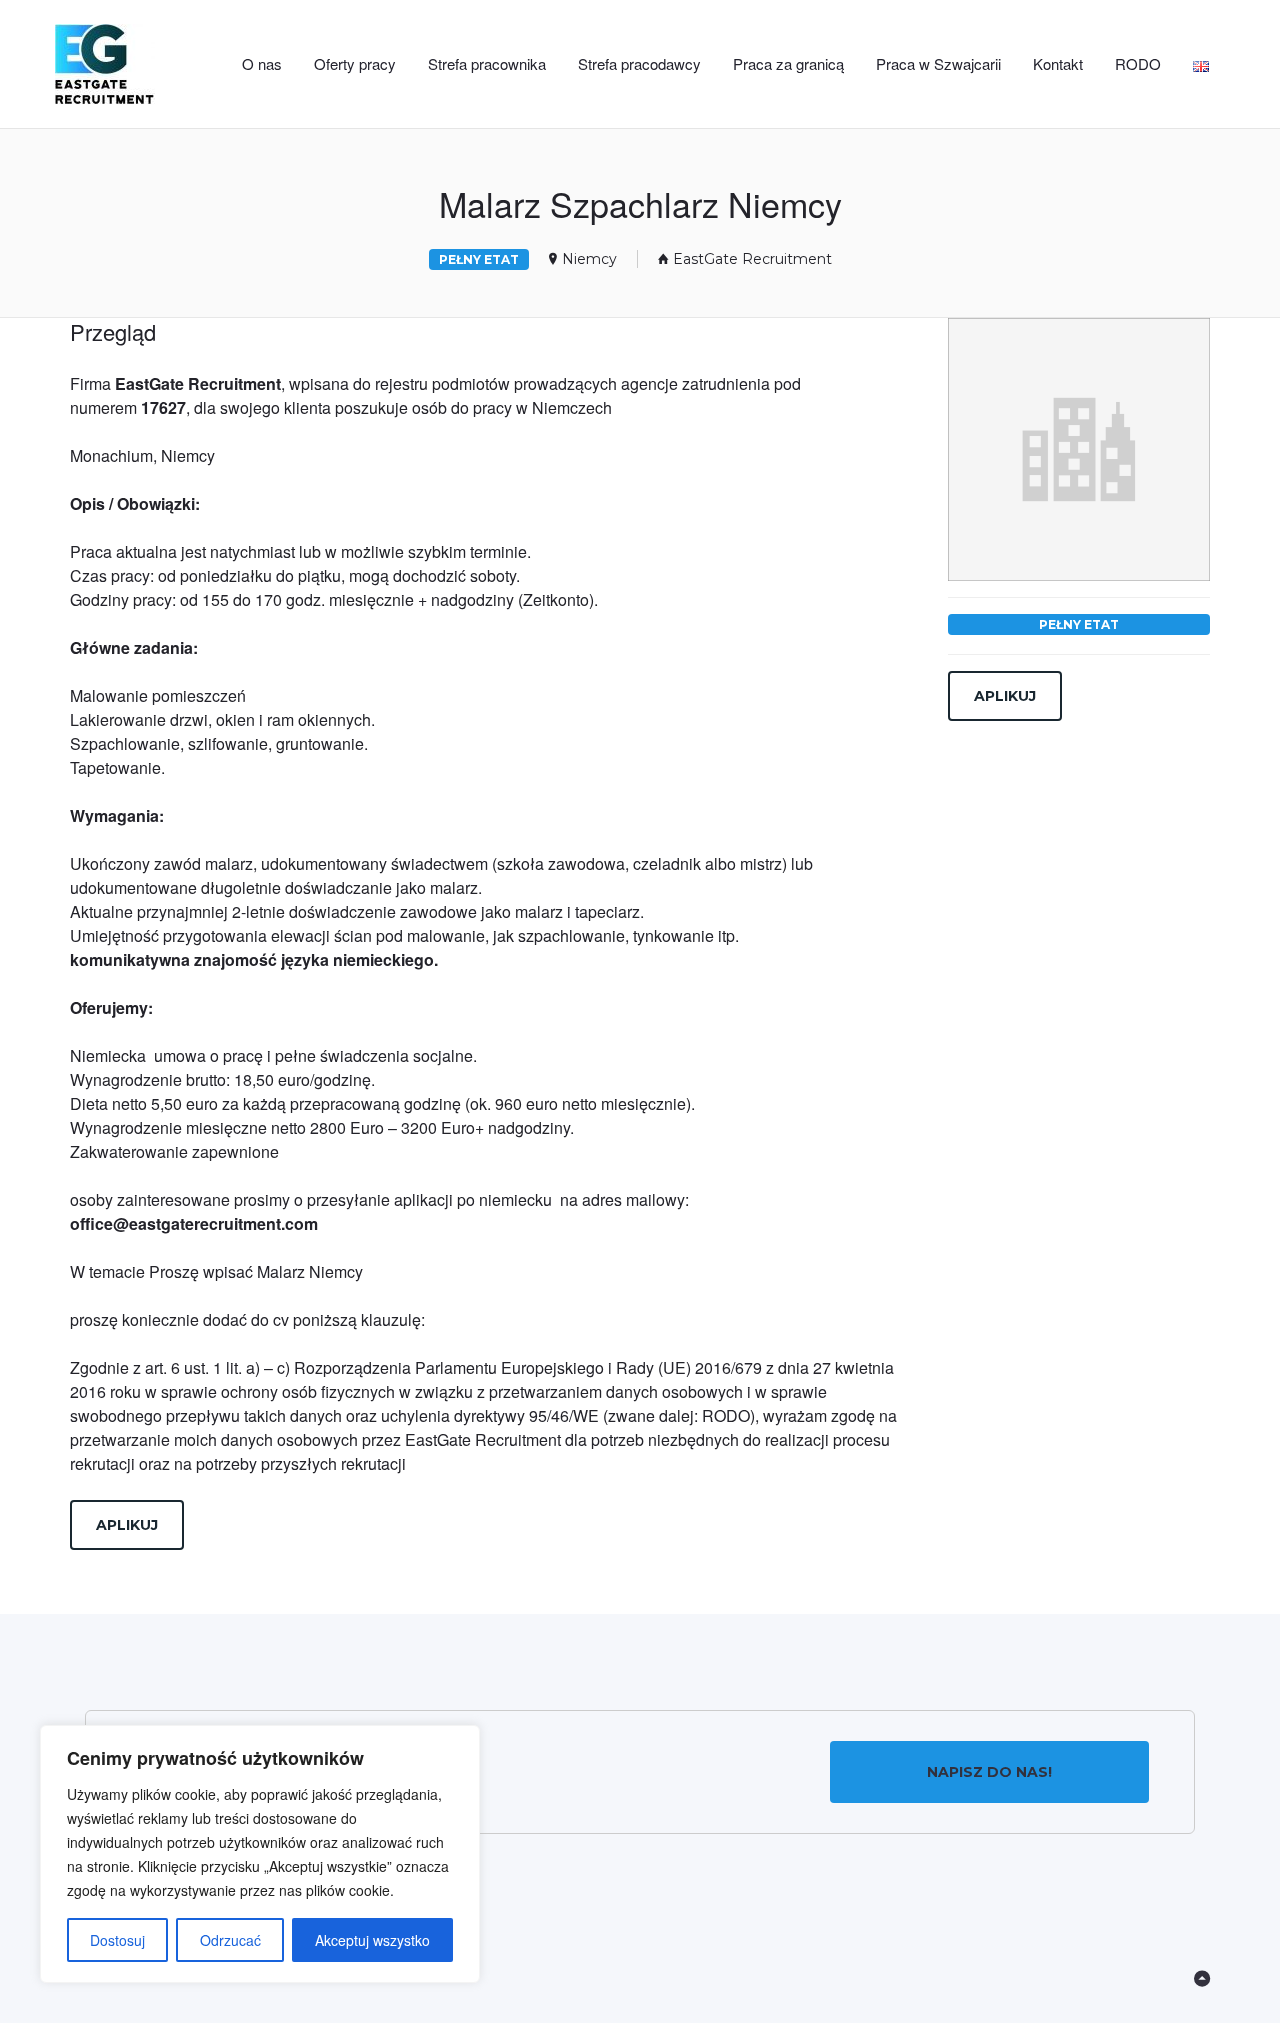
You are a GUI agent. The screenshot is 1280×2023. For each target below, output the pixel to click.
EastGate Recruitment (752, 259)
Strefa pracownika (487, 63)
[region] (260, 1854)
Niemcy (589, 259)
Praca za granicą (788, 63)
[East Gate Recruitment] (125, 64)
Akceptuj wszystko (372, 1940)
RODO (1138, 63)
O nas (262, 63)
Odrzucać (230, 1940)
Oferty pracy (355, 63)
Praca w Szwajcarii (938, 63)
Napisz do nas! (989, 1772)
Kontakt (1058, 63)
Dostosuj (117, 1940)
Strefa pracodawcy (639, 63)
